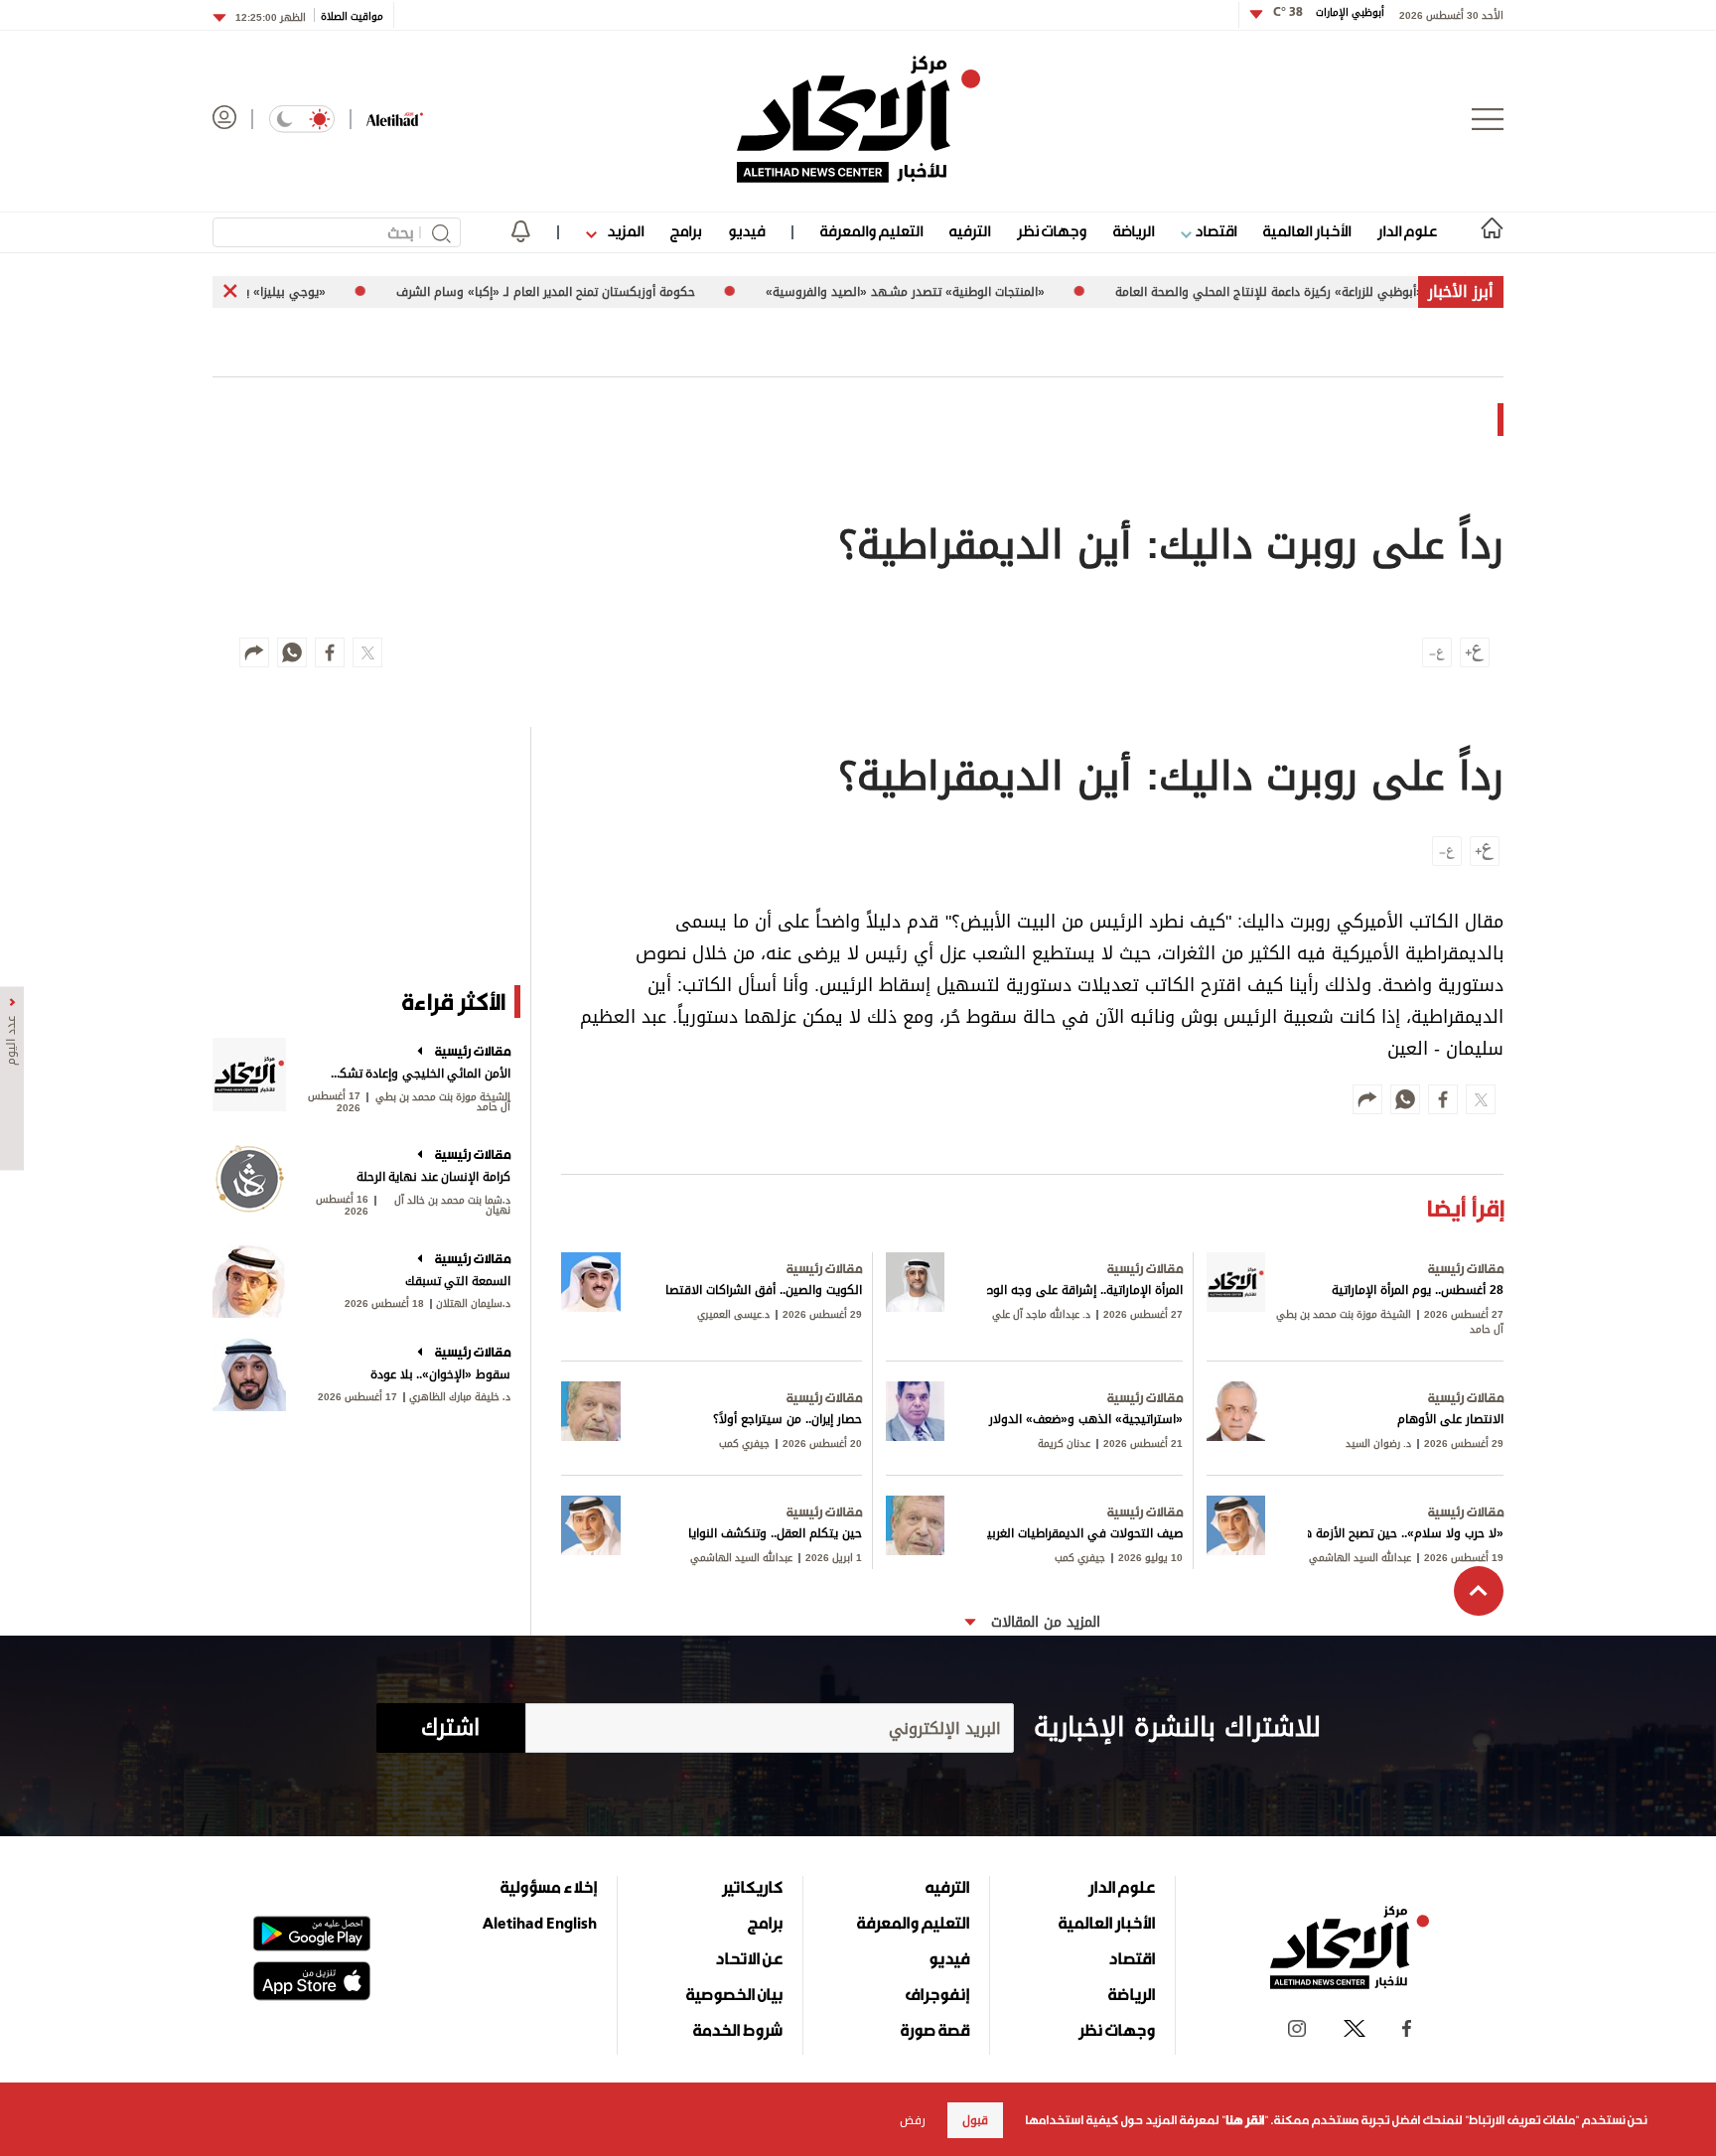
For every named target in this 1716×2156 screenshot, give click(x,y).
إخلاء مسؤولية (549, 1887)
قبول (975, 2120)
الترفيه (970, 231)
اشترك (450, 1728)
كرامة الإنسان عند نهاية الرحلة (433, 1177)
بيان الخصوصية (734, 1994)
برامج (686, 231)
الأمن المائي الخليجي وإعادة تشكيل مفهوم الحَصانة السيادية (419, 1074)
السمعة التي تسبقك (458, 1281)
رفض (913, 2120)
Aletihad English (540, 1923)
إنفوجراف (937, 1994)
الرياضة (1134, 231)
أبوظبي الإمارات (1329, 12)
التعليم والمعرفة (871, 231)
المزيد (624, 231)
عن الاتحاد (749, 1958)
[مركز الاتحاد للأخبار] (858, 119)
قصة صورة (935, 2030)
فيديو (746, 231)
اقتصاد (1214, 231)
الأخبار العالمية (1307, 231)
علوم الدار (1407, 231)
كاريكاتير (752, 1887)
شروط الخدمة (738, 2030)
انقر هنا (1245, 2120)
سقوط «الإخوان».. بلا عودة (440, 1374)
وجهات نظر (1052, 231)
